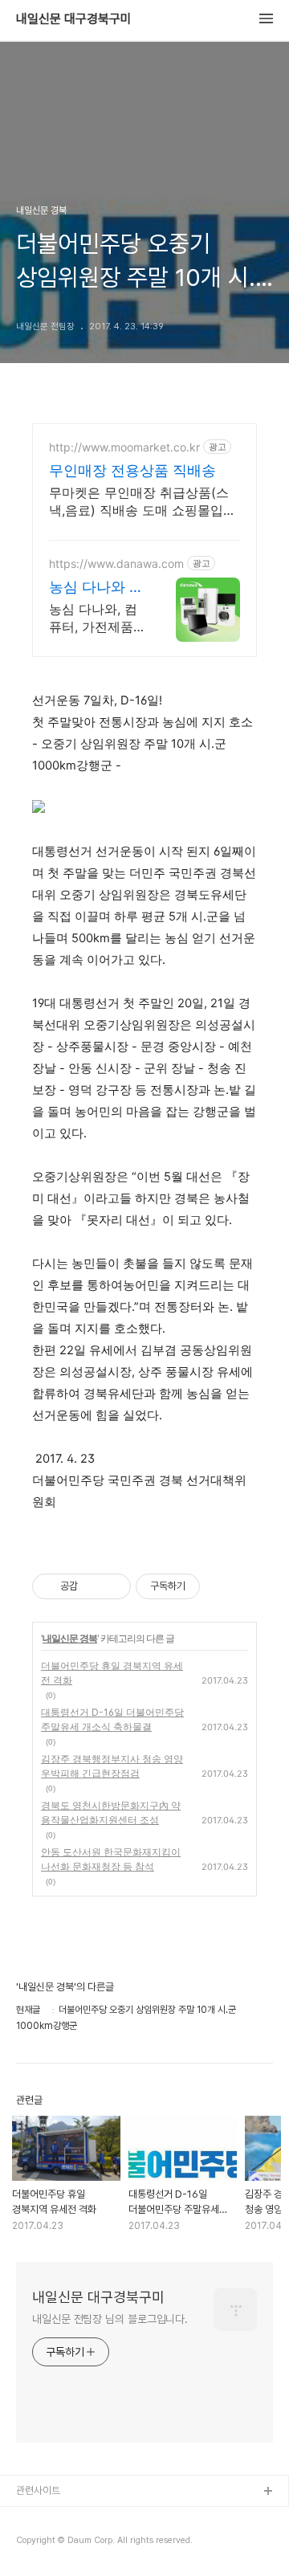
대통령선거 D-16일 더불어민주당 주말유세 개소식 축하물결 (112, 1719)
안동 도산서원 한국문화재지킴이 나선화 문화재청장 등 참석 (111, 1859)
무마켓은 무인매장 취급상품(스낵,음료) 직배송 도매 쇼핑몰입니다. (142, 502)
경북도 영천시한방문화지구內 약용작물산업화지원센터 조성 (111, 1813)
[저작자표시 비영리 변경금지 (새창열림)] (222, 1586)
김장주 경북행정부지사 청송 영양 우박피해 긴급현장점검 (112, 1766)
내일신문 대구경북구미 (74, 19)
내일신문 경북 (70, 1638)
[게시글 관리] (113, 1586)
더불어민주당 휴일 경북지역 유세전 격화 (112, 1673)
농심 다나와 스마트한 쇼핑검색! (96, 588)
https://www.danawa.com (116, 563)
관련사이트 (38, 2490)
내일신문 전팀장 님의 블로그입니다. (110, 2319)
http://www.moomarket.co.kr (124, 447)
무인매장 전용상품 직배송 (132, 470)
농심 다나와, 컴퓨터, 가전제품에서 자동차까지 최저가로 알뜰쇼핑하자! (96, 618)
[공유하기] (93, 1586)
